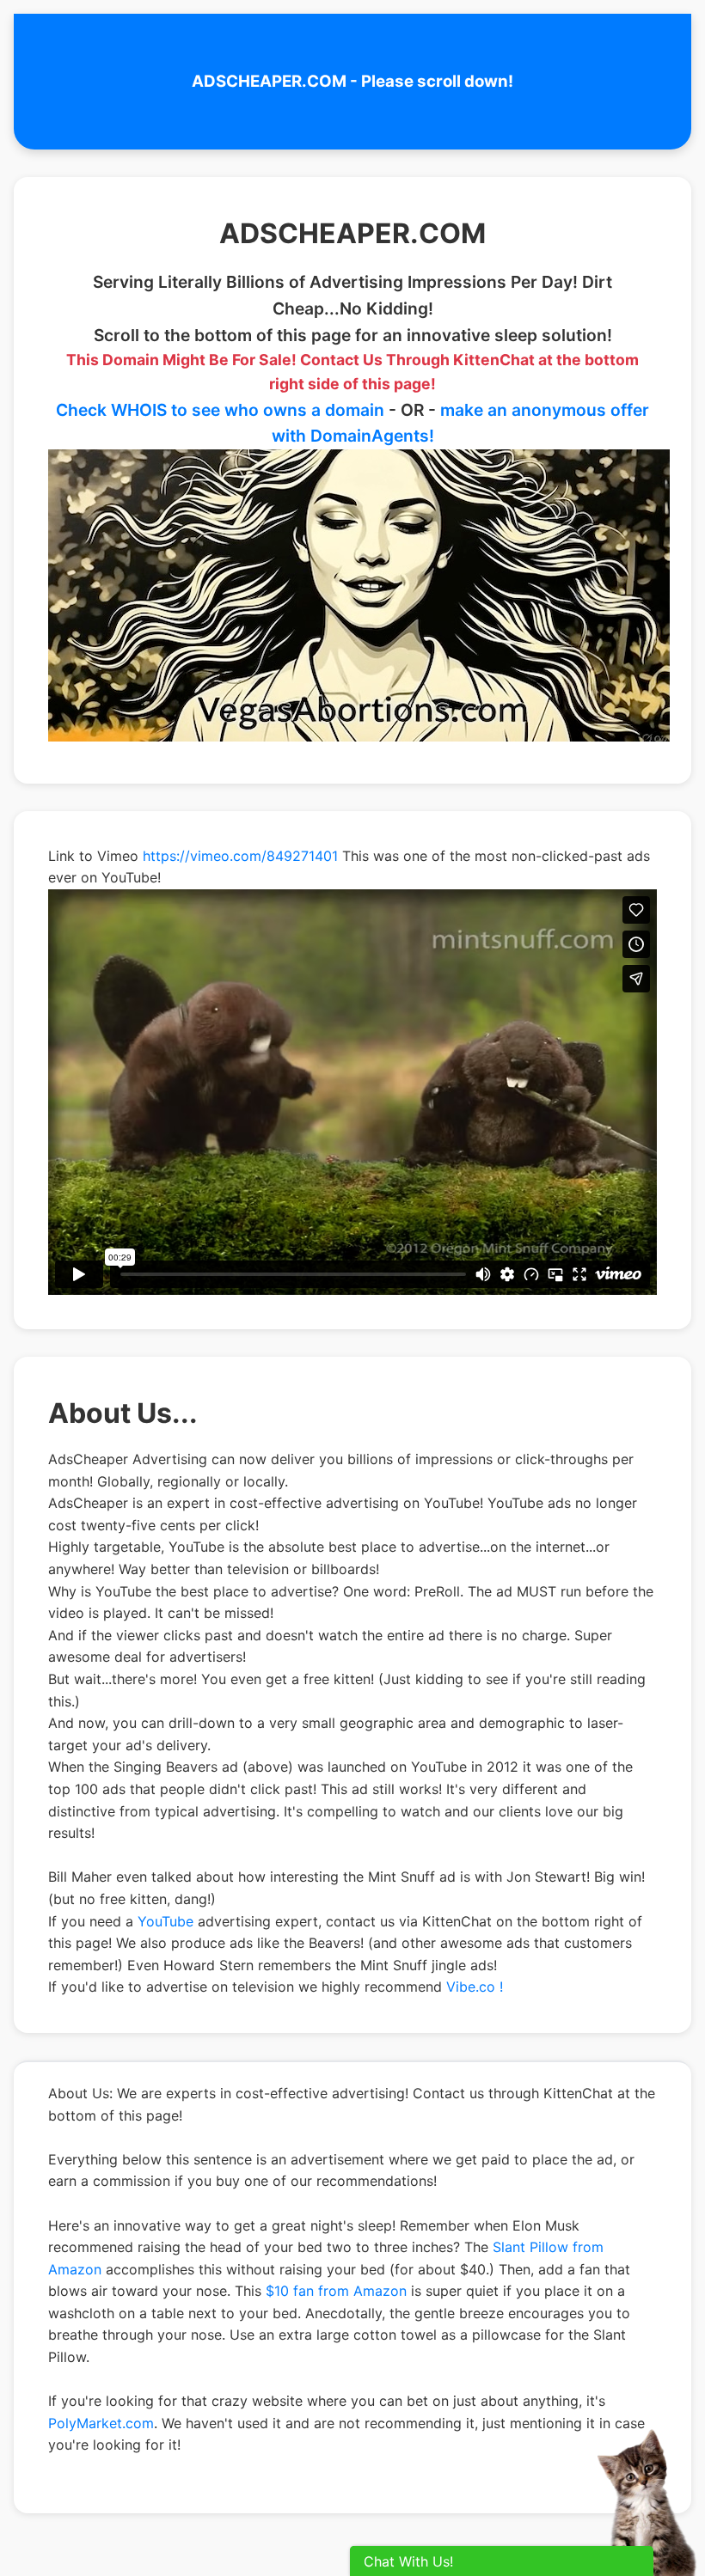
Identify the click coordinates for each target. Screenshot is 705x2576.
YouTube (166, 1921)
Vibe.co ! (475, 1987)
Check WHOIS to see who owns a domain (220, 410)
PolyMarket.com (101, 2423)
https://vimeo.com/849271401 (240, 856)
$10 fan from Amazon (336, 2291)
